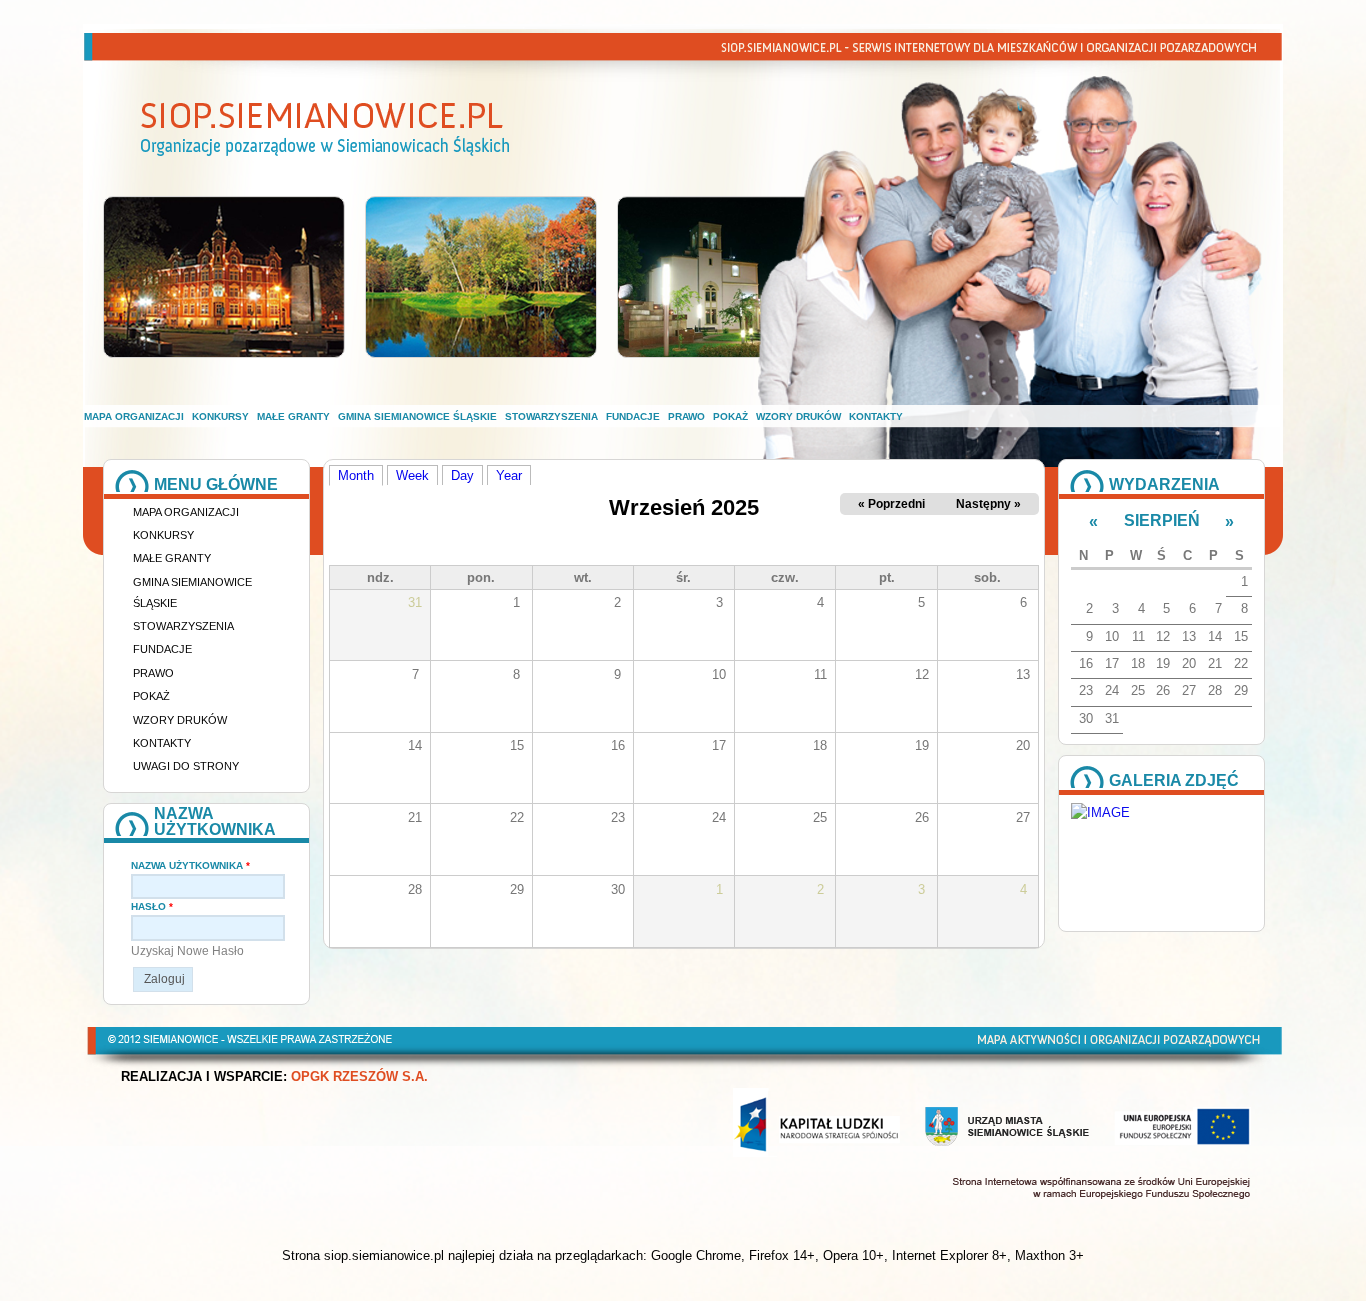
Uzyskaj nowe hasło (187, 951)
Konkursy (220, 416)
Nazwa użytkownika (190, 865)
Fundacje (633, 416)
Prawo (686, 416)
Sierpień (1162, 520)
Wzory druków (798, 416)
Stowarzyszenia (551, 416)
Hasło (152, 906)
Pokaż (730, 416)
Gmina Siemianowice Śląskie (417, 416)
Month (360, 475)
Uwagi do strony (186, 766)
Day (462, 475)
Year (509, 475)
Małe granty (293, 416)
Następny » (988, 504)
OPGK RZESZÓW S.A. (359, 1077)
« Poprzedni (891, 504)
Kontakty (876, 416)
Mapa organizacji (134, 416)
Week (412, 475)
